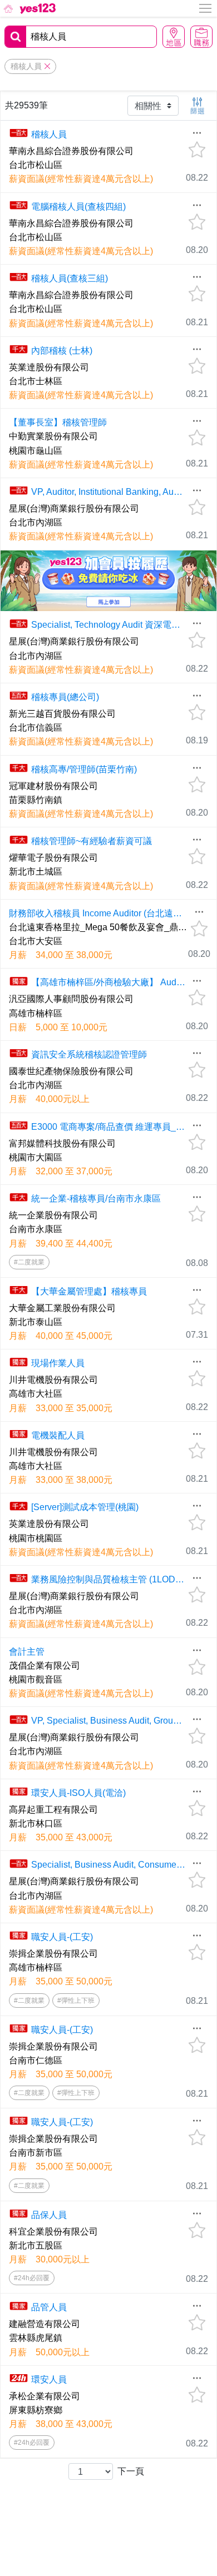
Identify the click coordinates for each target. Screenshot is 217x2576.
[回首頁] (29, 8)
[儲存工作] (197, 150)
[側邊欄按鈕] (206, 8)
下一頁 (131, 2471)
